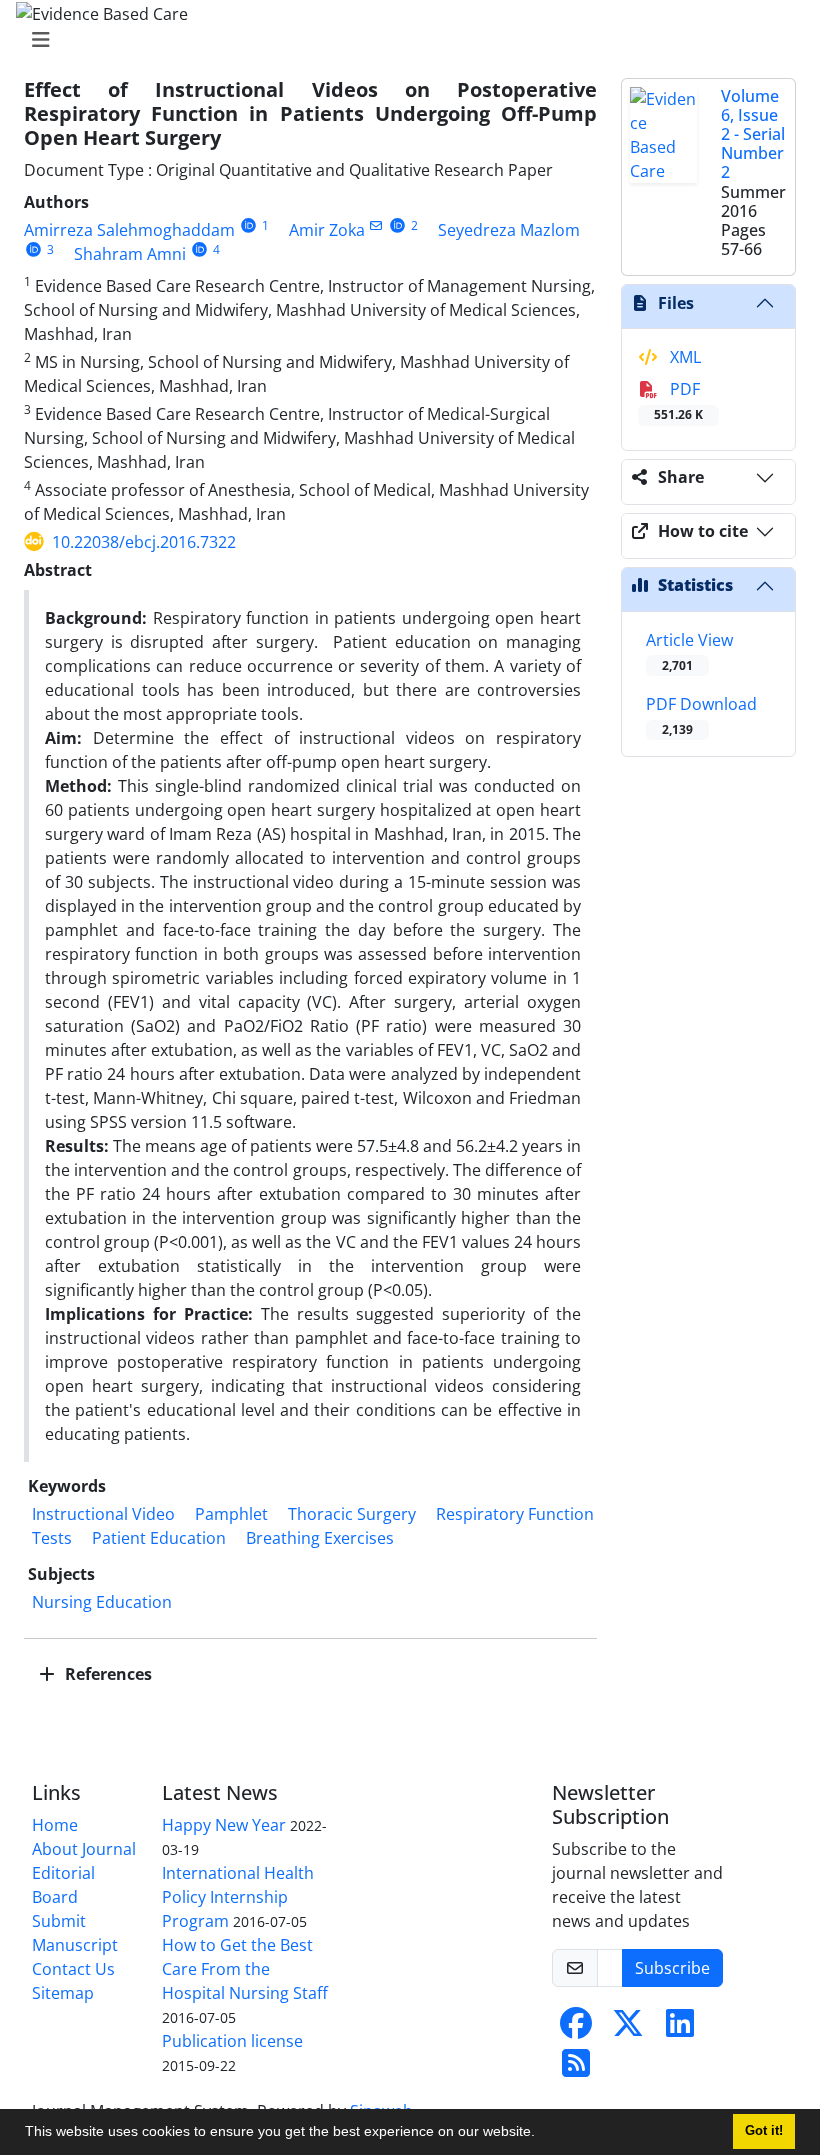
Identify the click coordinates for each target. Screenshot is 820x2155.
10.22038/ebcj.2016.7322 (144, 542)
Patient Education (159, 1538)
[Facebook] (576, 2029)
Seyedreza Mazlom (509, 230)
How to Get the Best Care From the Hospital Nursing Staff (245, 1969)
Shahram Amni (130, 254)
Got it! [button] (764, 2131)
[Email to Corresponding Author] (376, 225)
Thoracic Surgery (352, 1514)
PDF (678, 400)
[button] (542, 2134)
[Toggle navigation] (404, 40)
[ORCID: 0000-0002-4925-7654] (397, 225)
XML (683, 357)
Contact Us (73, 1969)
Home (55, 1825)
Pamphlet (231, 1514)
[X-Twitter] (628, 2029)
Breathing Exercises (320, 1538)
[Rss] (576, 2069)
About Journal (84, 1849)
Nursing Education (102, 1602)
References (106, 1674)
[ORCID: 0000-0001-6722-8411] (33, 249)
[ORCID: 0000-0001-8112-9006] (248, 225)
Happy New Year (224, 1825)
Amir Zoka (327, 230)
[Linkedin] (680, 2029)
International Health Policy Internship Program (238, 1897)
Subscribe (672, 1968)
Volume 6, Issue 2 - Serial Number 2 (753, 134)
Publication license (232, 2041)
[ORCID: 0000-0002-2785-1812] (199, 249)
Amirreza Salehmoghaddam (129, 230)
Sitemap (63, 1993)
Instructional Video (103, 1514)
